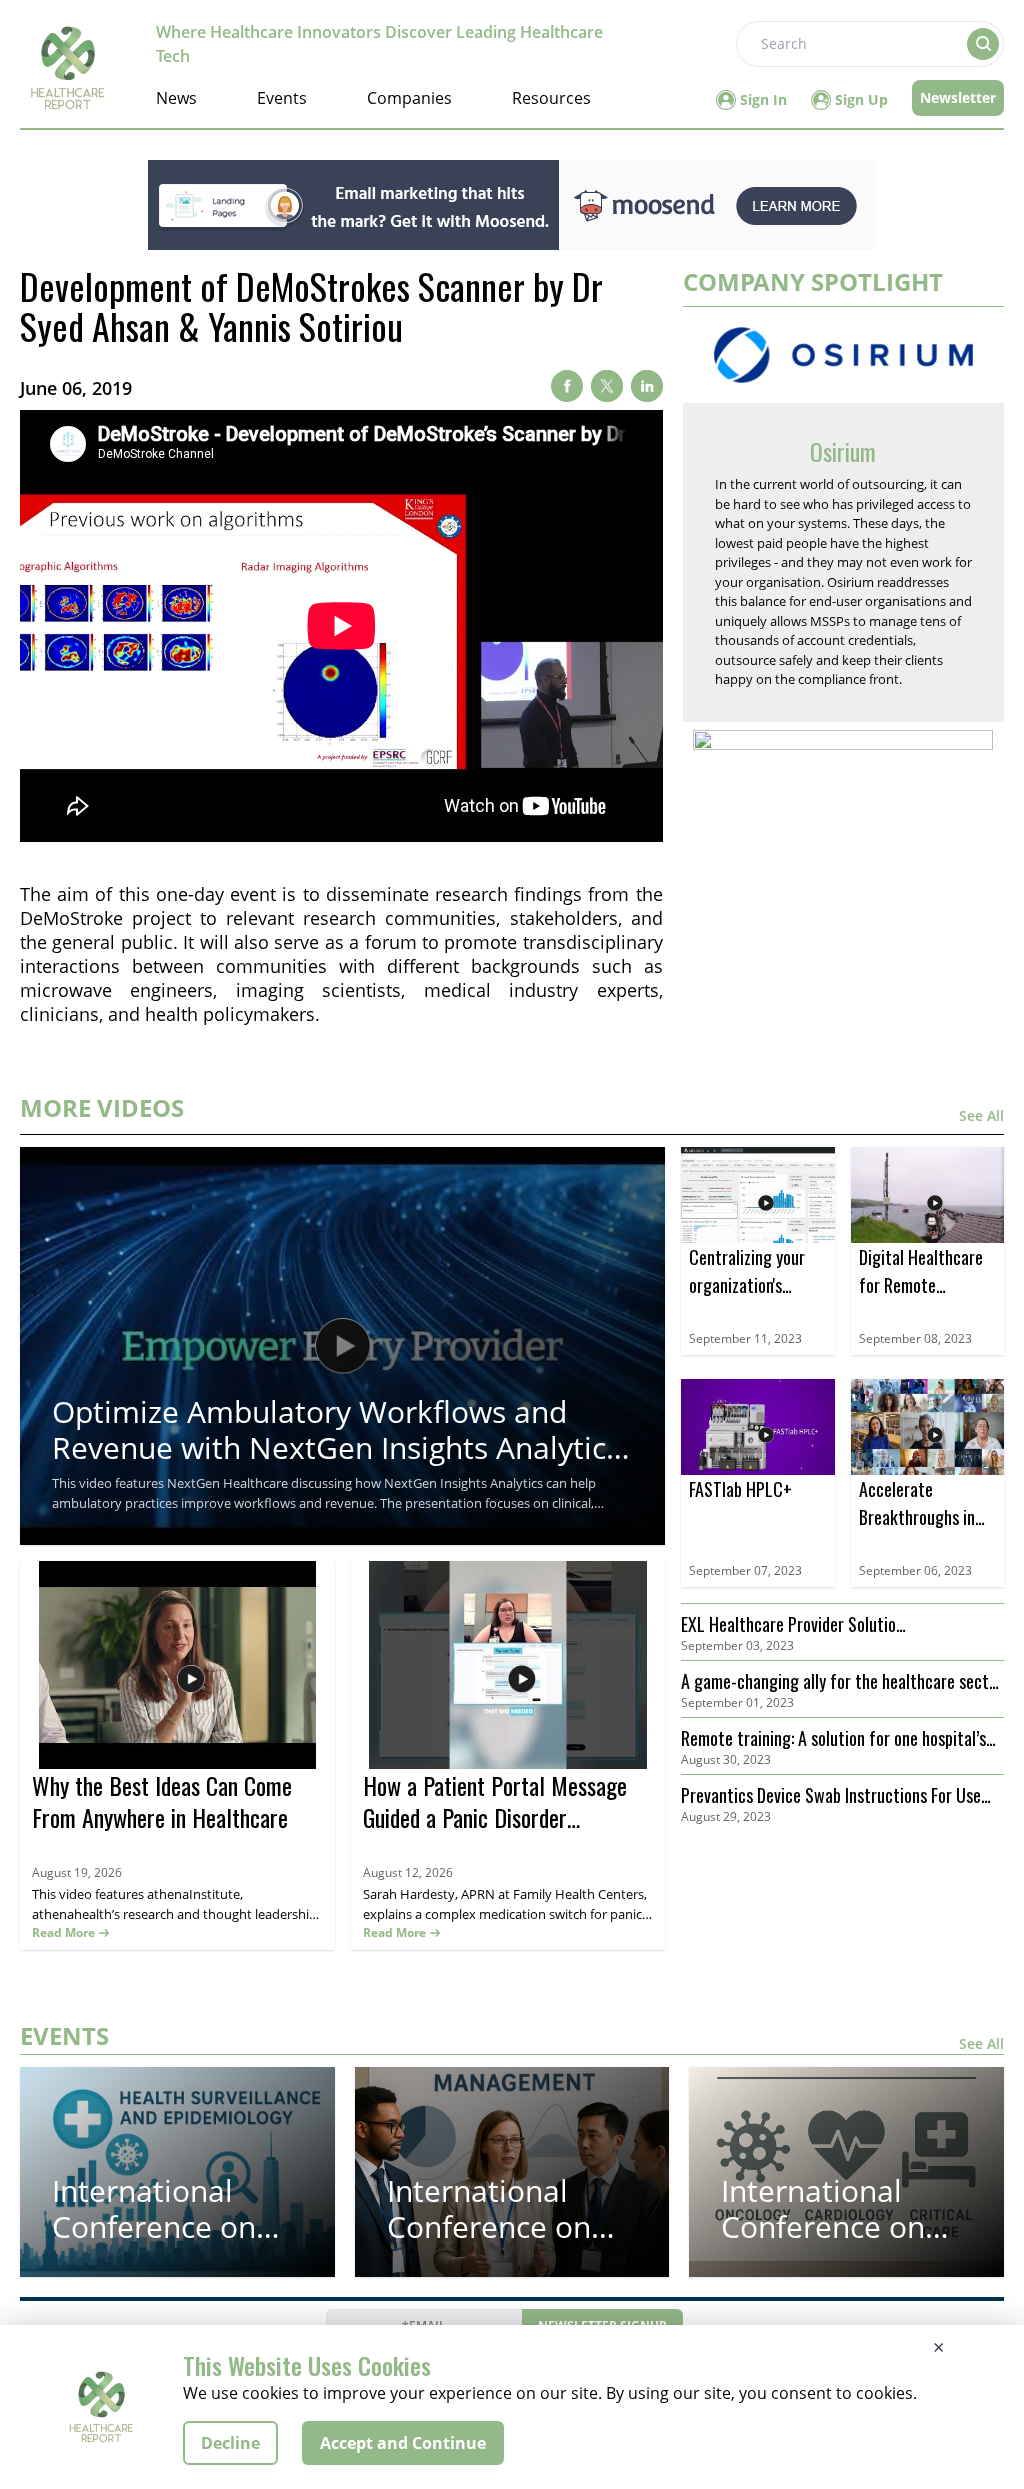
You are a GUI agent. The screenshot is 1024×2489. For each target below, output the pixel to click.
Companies (409, 98)
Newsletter (958, 97)
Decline (230, 2443)
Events (282, 98)
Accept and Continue (403, 2443)
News (176, 98)
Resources (551, 98)
